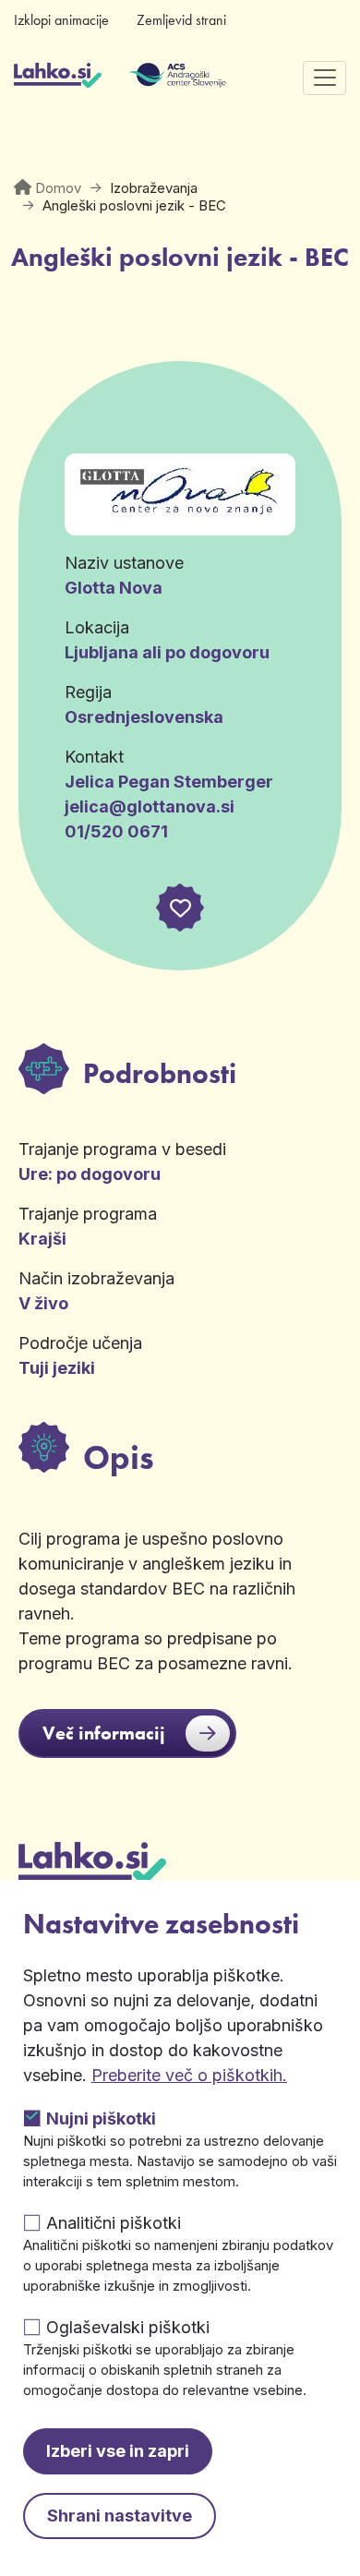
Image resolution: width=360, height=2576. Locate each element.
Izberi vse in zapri (118, 2451)
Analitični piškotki (114, 2223)
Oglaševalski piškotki (128, 2327)
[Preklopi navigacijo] (324, 78)
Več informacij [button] (104, 1733)
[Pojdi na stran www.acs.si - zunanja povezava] (150, 78)
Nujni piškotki (101, 2119)
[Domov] (58, 78)
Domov (58, 188)
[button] (180, 908)
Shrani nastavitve (120, 2516)
